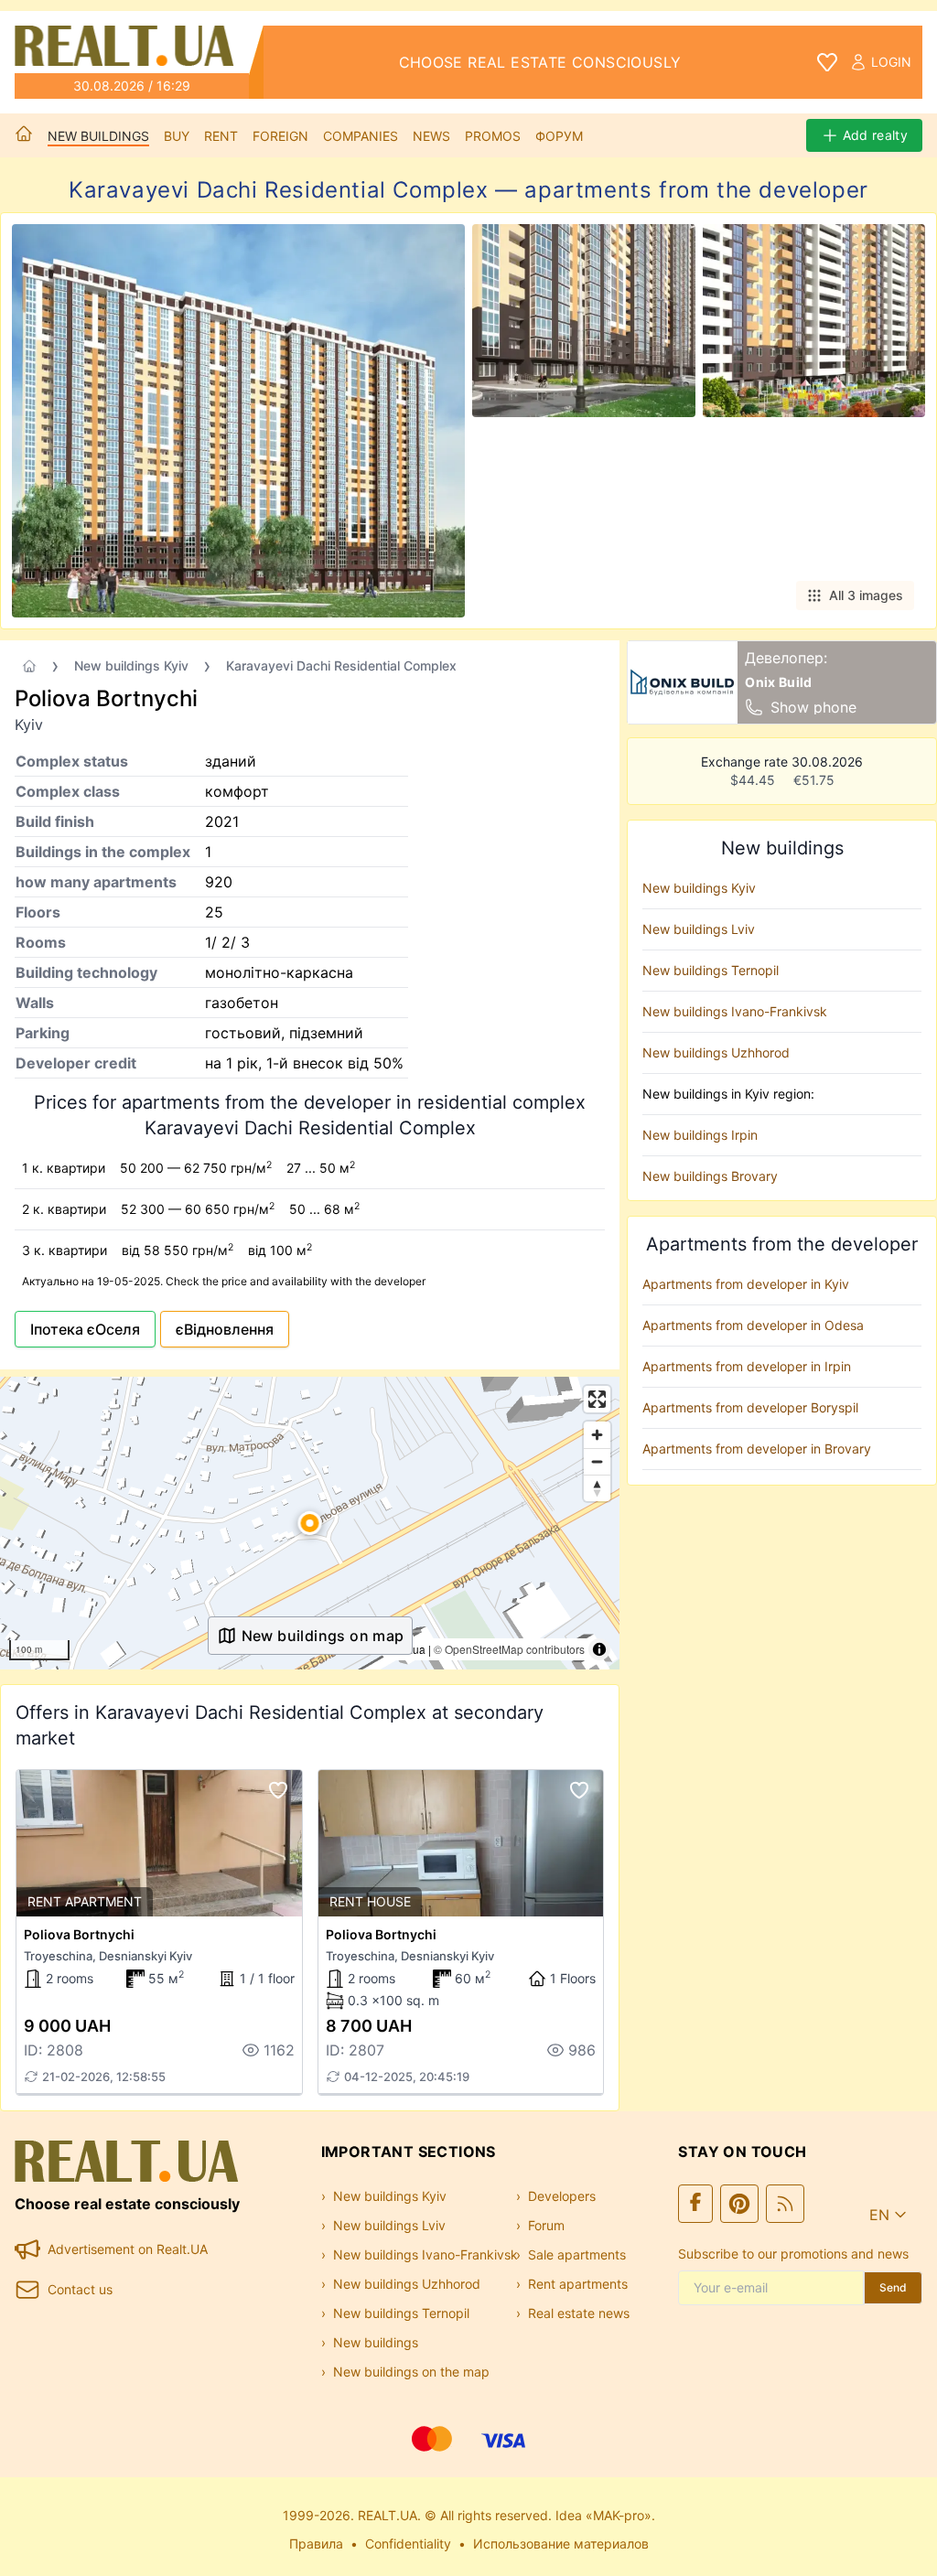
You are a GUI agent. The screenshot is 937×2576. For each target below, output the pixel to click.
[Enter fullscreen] (597, 1399)
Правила (316, 2544)
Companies (361, 136)
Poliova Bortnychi (79, 1934)
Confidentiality (408, 2544)
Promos (493, 136)
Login (891, 62)
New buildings (98, 136)
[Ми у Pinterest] (739, 2204)
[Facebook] (695, 2204)
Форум (559, 136)
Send (893, 2287)
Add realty (876, 135)
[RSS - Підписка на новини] (785, 2204)
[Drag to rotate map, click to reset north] (597, 1488)
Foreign (280, 136)
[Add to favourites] (278, 1790)
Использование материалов (561, 2544)
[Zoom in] (597, 1435)
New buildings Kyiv (131, 665)
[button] (310, 1523)
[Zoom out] (597, 1461)
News (431, 136)
